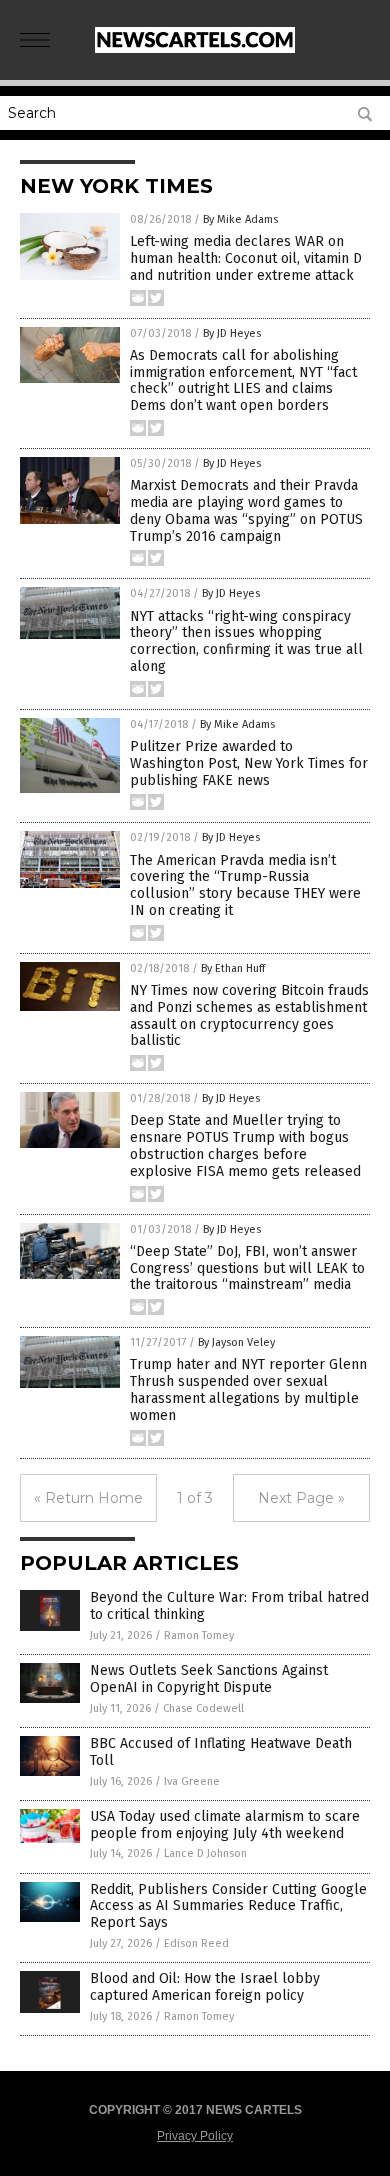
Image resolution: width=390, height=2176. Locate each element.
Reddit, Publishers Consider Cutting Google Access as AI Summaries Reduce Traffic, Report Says (228, 1906)
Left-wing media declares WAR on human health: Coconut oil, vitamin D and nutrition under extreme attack (246, 258)
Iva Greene (192, 1781)
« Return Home (88, 1498)
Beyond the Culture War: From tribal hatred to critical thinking (229, 1606)
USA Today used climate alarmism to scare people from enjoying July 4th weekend (225, 1825)
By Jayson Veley (236, 1342)
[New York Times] (195, 49)
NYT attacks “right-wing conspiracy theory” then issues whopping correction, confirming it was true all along (246, 641)
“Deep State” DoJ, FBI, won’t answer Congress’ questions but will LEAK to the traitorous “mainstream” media (247, 1268)
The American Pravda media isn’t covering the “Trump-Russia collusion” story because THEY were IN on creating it (245, 885)
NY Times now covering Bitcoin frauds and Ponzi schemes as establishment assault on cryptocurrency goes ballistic (249, 1015)
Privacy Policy (195, 2136)
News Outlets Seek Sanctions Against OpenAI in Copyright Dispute (209, 1679)
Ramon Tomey (199, 1635)
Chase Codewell (203, 1708)
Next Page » (301, 1498)
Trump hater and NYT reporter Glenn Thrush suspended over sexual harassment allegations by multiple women (248, 1389)
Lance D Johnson (205, 1853)
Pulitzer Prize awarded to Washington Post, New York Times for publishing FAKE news (249, 763)
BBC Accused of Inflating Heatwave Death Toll (221, 1752)
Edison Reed (196, 1943)
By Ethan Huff (233, 968)
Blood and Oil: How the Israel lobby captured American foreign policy (205, 1987)
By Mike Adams (240, 219)
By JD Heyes (232, 333)
